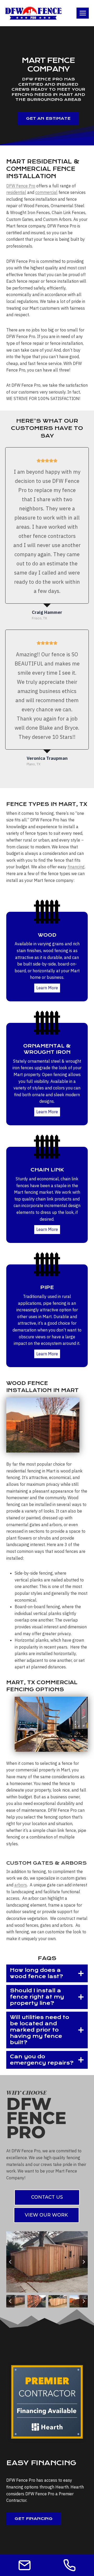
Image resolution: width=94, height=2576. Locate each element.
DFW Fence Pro (21, 186)
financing (76, 867)
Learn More (47, 988)
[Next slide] (84, 2262)
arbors (21, 1885)
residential (16, 192)
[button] (16, 2301)
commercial (46, 192)
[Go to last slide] (10, 2262)
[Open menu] (83, 13)
